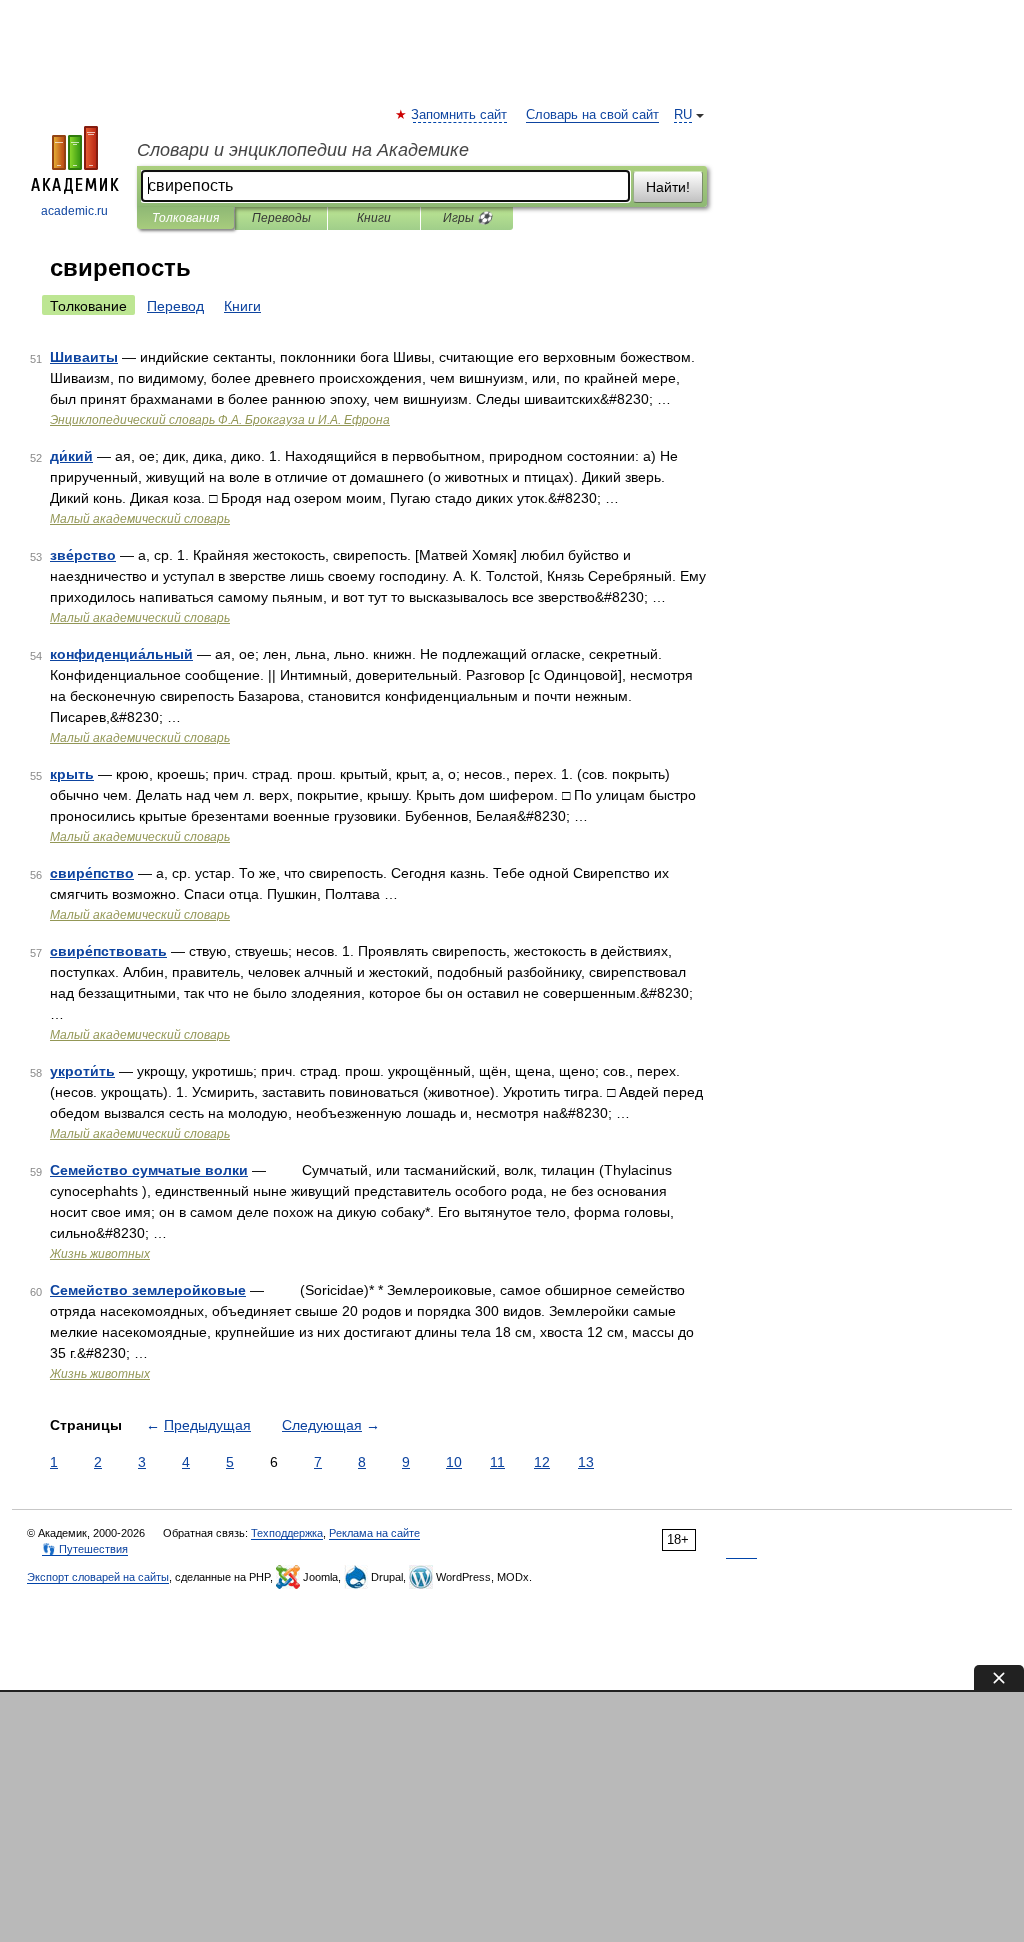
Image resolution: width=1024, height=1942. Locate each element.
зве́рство (83, 555)
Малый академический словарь (140, 519)
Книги (374, 218)
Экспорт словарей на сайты (98, 1577)
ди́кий (71, 456)
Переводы (281, 218)
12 (542, 1462)
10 (454, 1462)
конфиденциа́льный (121, 654)
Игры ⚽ (467, 218)
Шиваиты (84, 357)
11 (497, 1462)
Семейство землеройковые (148, 1290)
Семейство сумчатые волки (149, 1170)
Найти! (668, 187)
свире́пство (92, 873)
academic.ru (74, 211)
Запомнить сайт (460, 115)
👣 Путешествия (85, 1549)
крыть (72, 774)
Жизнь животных (100, 1254)
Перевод (175, 306)
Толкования (185, 218)
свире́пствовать (108, 951)
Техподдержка (287, 1533)
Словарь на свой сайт (592, 115)
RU (683, 115)
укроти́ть (82, 1071)
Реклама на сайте (374, 1533)
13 (586, 1462)
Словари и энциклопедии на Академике (303, 150)
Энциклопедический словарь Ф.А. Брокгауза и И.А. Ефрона (220, 420)
